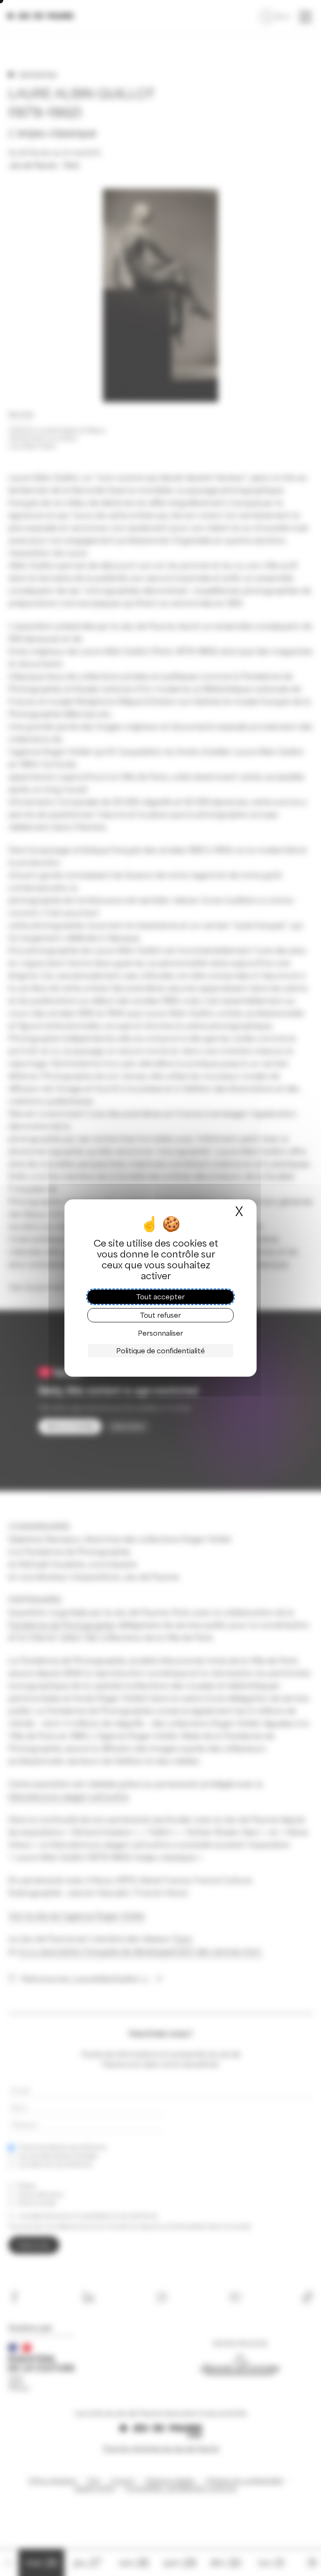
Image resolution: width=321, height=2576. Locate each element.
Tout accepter (160, 1297)
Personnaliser (160, 1333)
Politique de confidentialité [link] (160, 1351)
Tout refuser (160, 1315)
